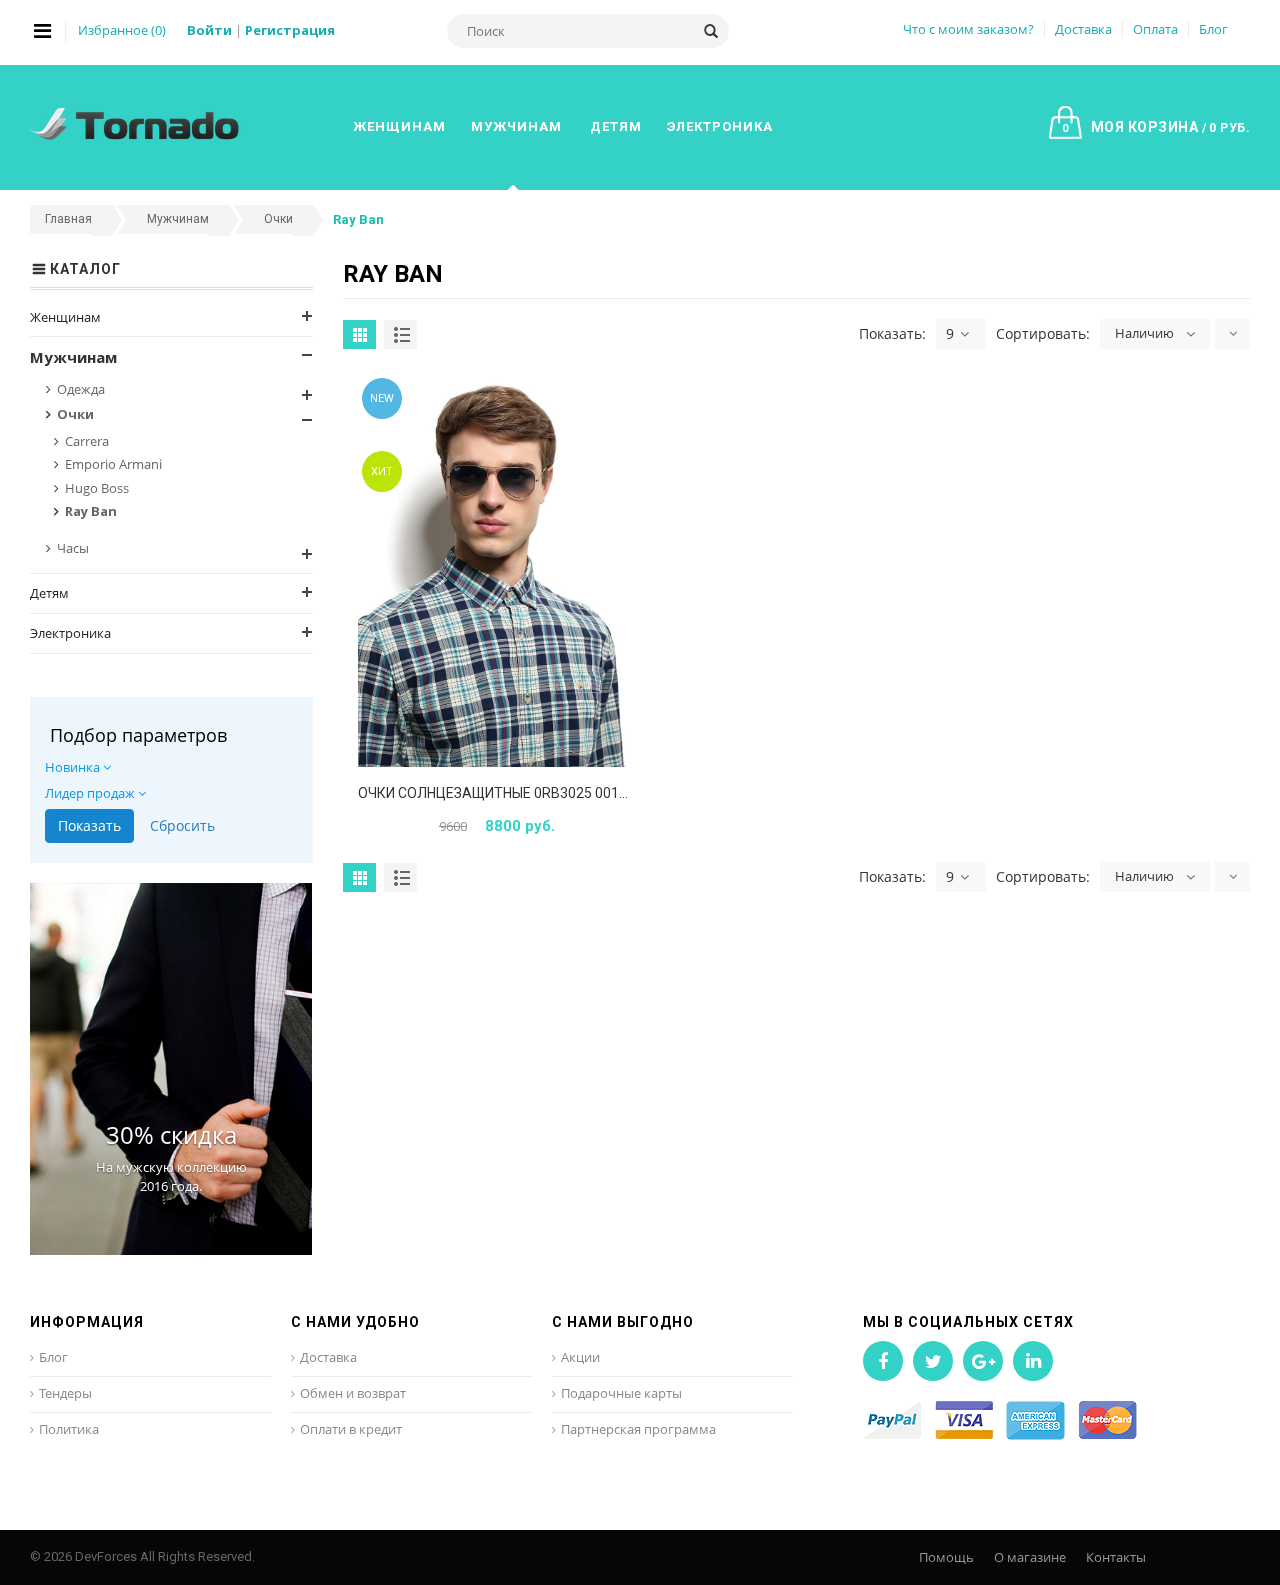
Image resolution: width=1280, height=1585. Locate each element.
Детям (49, 593)
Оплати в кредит (351, 1429)
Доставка (1083, 29)
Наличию (1144, 333)
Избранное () (122, 30)
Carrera (87, 441)
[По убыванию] (1232, 334)
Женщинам (65, 317)
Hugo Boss (97, 488)
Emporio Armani (113, 464)
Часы (73, 548)
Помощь (946, 1557)
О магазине (1030, 1557)
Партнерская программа (638, 1429)
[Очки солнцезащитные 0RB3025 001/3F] (494, 570)
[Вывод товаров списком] (400, 334)
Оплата (1155, 29)
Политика (69, 1429)
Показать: (892, 333)
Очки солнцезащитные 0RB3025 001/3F (499, 793)
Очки (75, 414)
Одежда (81, 389)
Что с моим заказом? (968, 29)
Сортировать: (1043, 333)
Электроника (70, 633)
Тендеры (65, 1393)
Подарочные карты (621, 1393)
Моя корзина (1156, 127)
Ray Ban (91, 511)
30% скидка (171, 1134)
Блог (1213, 29)
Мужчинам (73, 357)
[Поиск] (711, 31)
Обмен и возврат (353, 1393)
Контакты (1116, 1557)
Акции (580, 1357)
